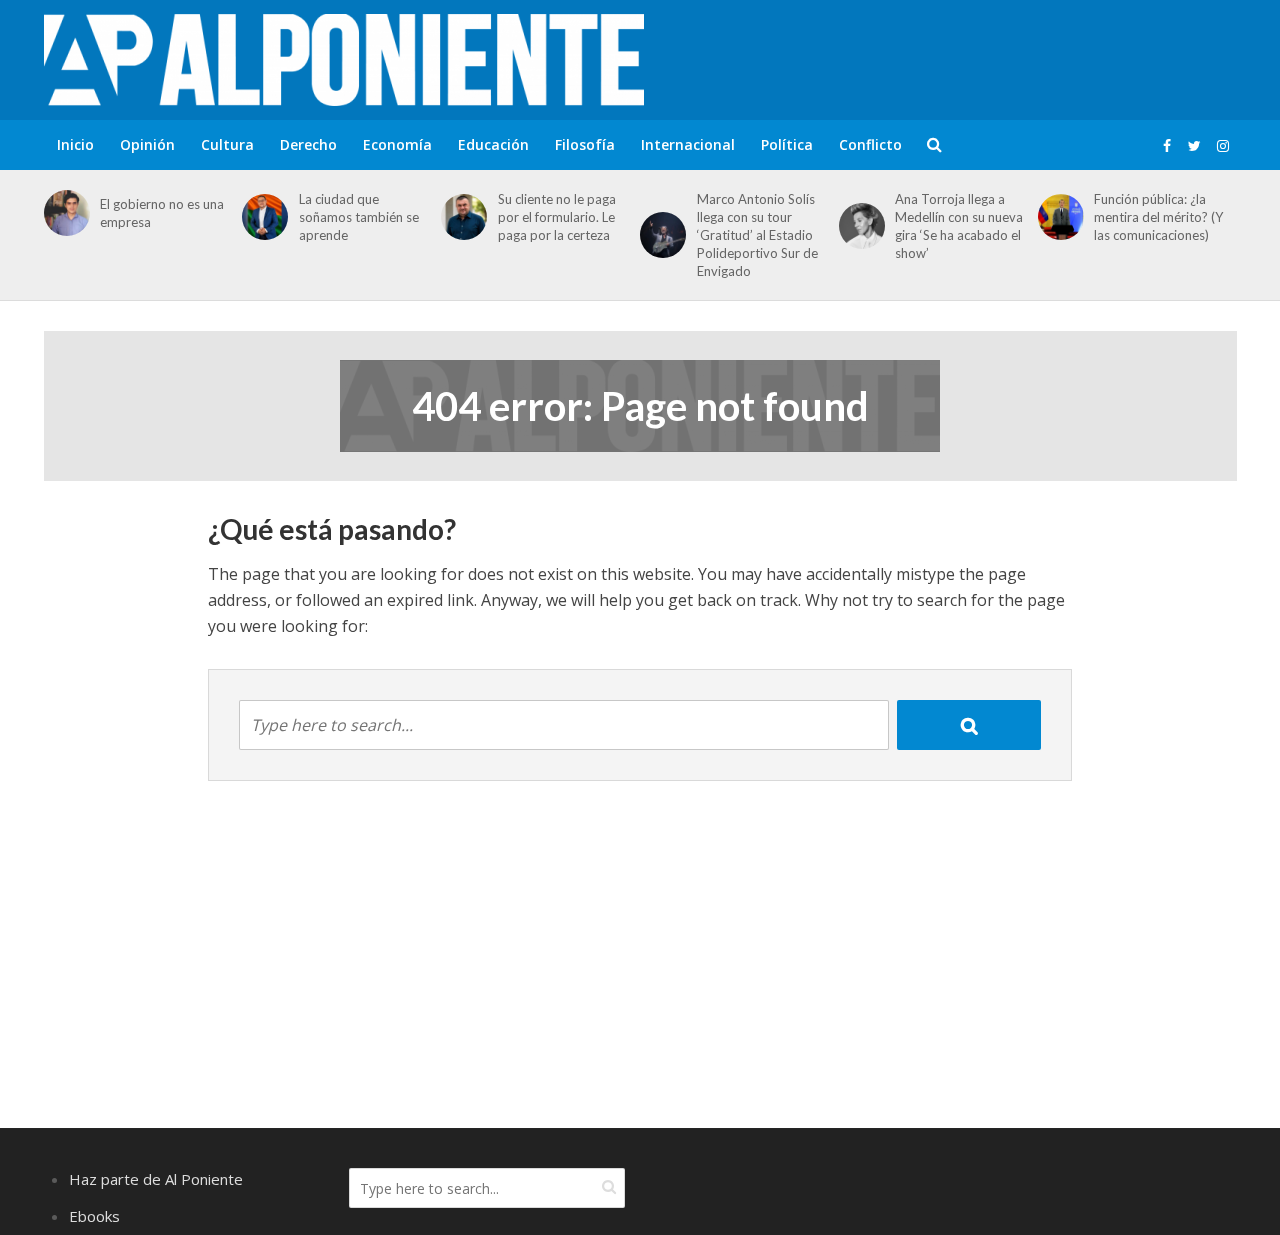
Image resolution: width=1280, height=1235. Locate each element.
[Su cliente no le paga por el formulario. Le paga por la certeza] (460, 217)
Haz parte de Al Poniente (156, 1179)
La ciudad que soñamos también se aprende (359, 217)
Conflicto (870, 144)
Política (787, 144)
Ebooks (94, 1216)
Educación (493, 144)
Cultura (227, 144)
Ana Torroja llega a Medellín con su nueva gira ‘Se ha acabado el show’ (959, 226)
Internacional (688, 144)
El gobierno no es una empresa (162, 213)
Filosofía (585, 144)
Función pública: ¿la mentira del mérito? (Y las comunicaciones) (1158, 217)
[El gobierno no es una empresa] (63, 213)
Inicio (75, 144)
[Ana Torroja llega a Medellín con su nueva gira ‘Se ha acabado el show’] (858, 226)
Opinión (147, 144)
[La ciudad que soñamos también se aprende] (261, 217)
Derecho (308, 144)
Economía (397, 144)
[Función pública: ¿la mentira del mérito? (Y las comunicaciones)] (1057, 217)
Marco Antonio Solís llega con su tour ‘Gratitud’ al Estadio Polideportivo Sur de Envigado (757, 235)
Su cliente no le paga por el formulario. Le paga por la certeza (557, 217)
